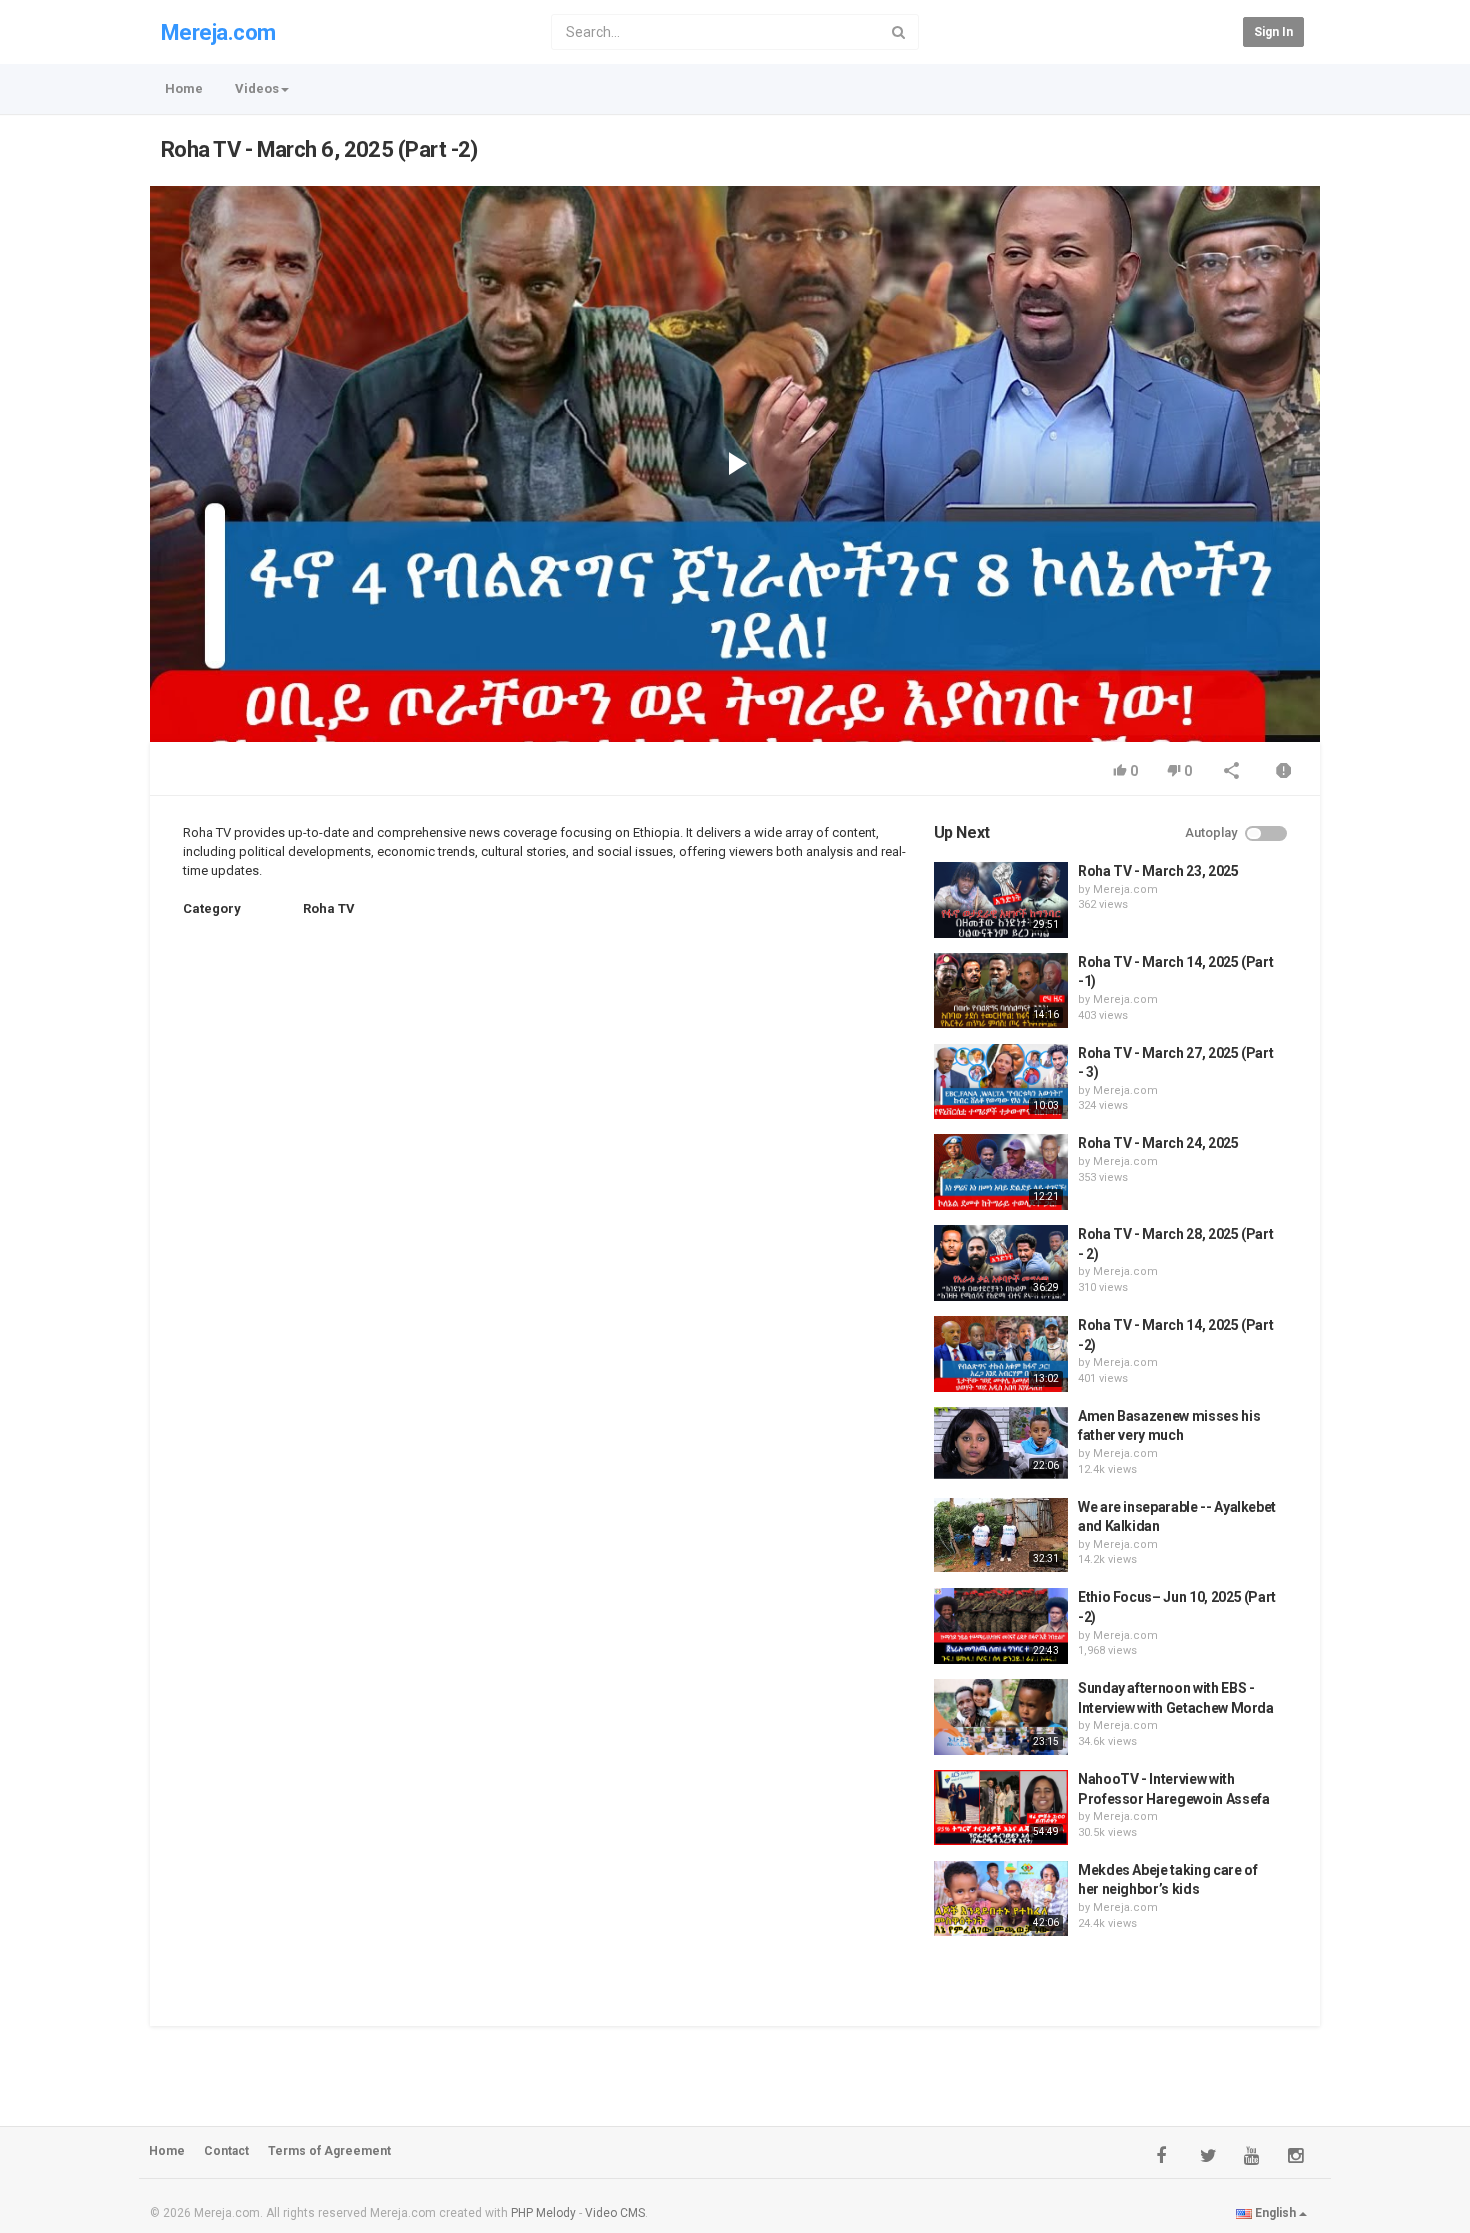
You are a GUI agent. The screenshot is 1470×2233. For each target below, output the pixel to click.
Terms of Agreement (329, 2151)
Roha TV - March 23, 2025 (1158, 871)
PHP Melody (543, 2213)
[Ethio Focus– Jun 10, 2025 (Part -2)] (1001, 1626)
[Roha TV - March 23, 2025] (1001, 900)
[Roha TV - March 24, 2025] (1001, 1172)
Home (184, 88)
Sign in (1273, 32)
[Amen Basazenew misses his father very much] (1001, 1443)
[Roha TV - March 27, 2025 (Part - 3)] (1001, 1082)
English (1275, 2213)
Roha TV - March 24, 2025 (1158, 1143)
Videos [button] (257, 88)
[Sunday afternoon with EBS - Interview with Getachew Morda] (1001, 1717)
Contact (226, 2151)
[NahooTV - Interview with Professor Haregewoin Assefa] (1001, 1808)
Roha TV (329, 908)
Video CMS (615, 2213)
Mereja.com (218, 32)
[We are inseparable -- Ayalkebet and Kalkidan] (1001, 1535)
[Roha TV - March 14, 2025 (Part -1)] (1001, 991)
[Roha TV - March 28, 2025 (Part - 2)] (1001, 1263)
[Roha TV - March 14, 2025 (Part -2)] (1001, 1354)
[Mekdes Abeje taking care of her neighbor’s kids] (1001, 1899)
